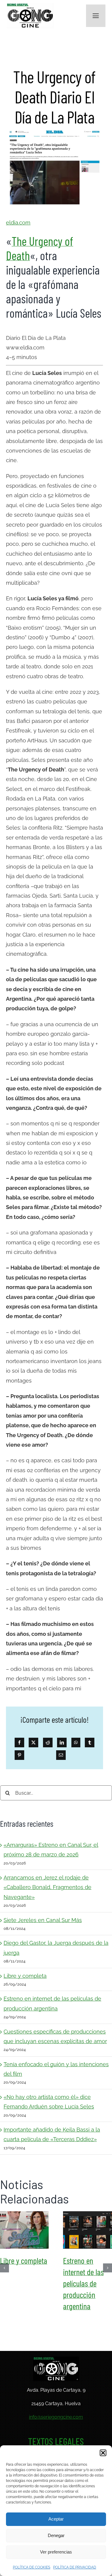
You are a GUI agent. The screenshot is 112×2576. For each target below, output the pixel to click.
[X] (33, 1743)
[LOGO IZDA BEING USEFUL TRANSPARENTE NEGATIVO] (56, 2359)
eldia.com (18, 223)
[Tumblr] (90, 1743)
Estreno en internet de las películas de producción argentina (88, 2230)
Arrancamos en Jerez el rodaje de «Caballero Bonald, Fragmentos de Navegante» (47, 1887)
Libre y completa (25, 1976)
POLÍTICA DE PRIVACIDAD (75, 2567)
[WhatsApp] (76, 1743)
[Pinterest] (19, 1755)
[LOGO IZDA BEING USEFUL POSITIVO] (30, 6)
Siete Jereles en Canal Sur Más (43, 1920)
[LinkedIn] (62, 1743)
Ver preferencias (56, 2552)
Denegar (56, 2535)
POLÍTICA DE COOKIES (32, 2567)
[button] (103, 2453)
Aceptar (56, 2519)
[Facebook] (19, 1743)
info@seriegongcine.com (56, 2417)
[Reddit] (48, 1743)
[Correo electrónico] (61, 1755)
